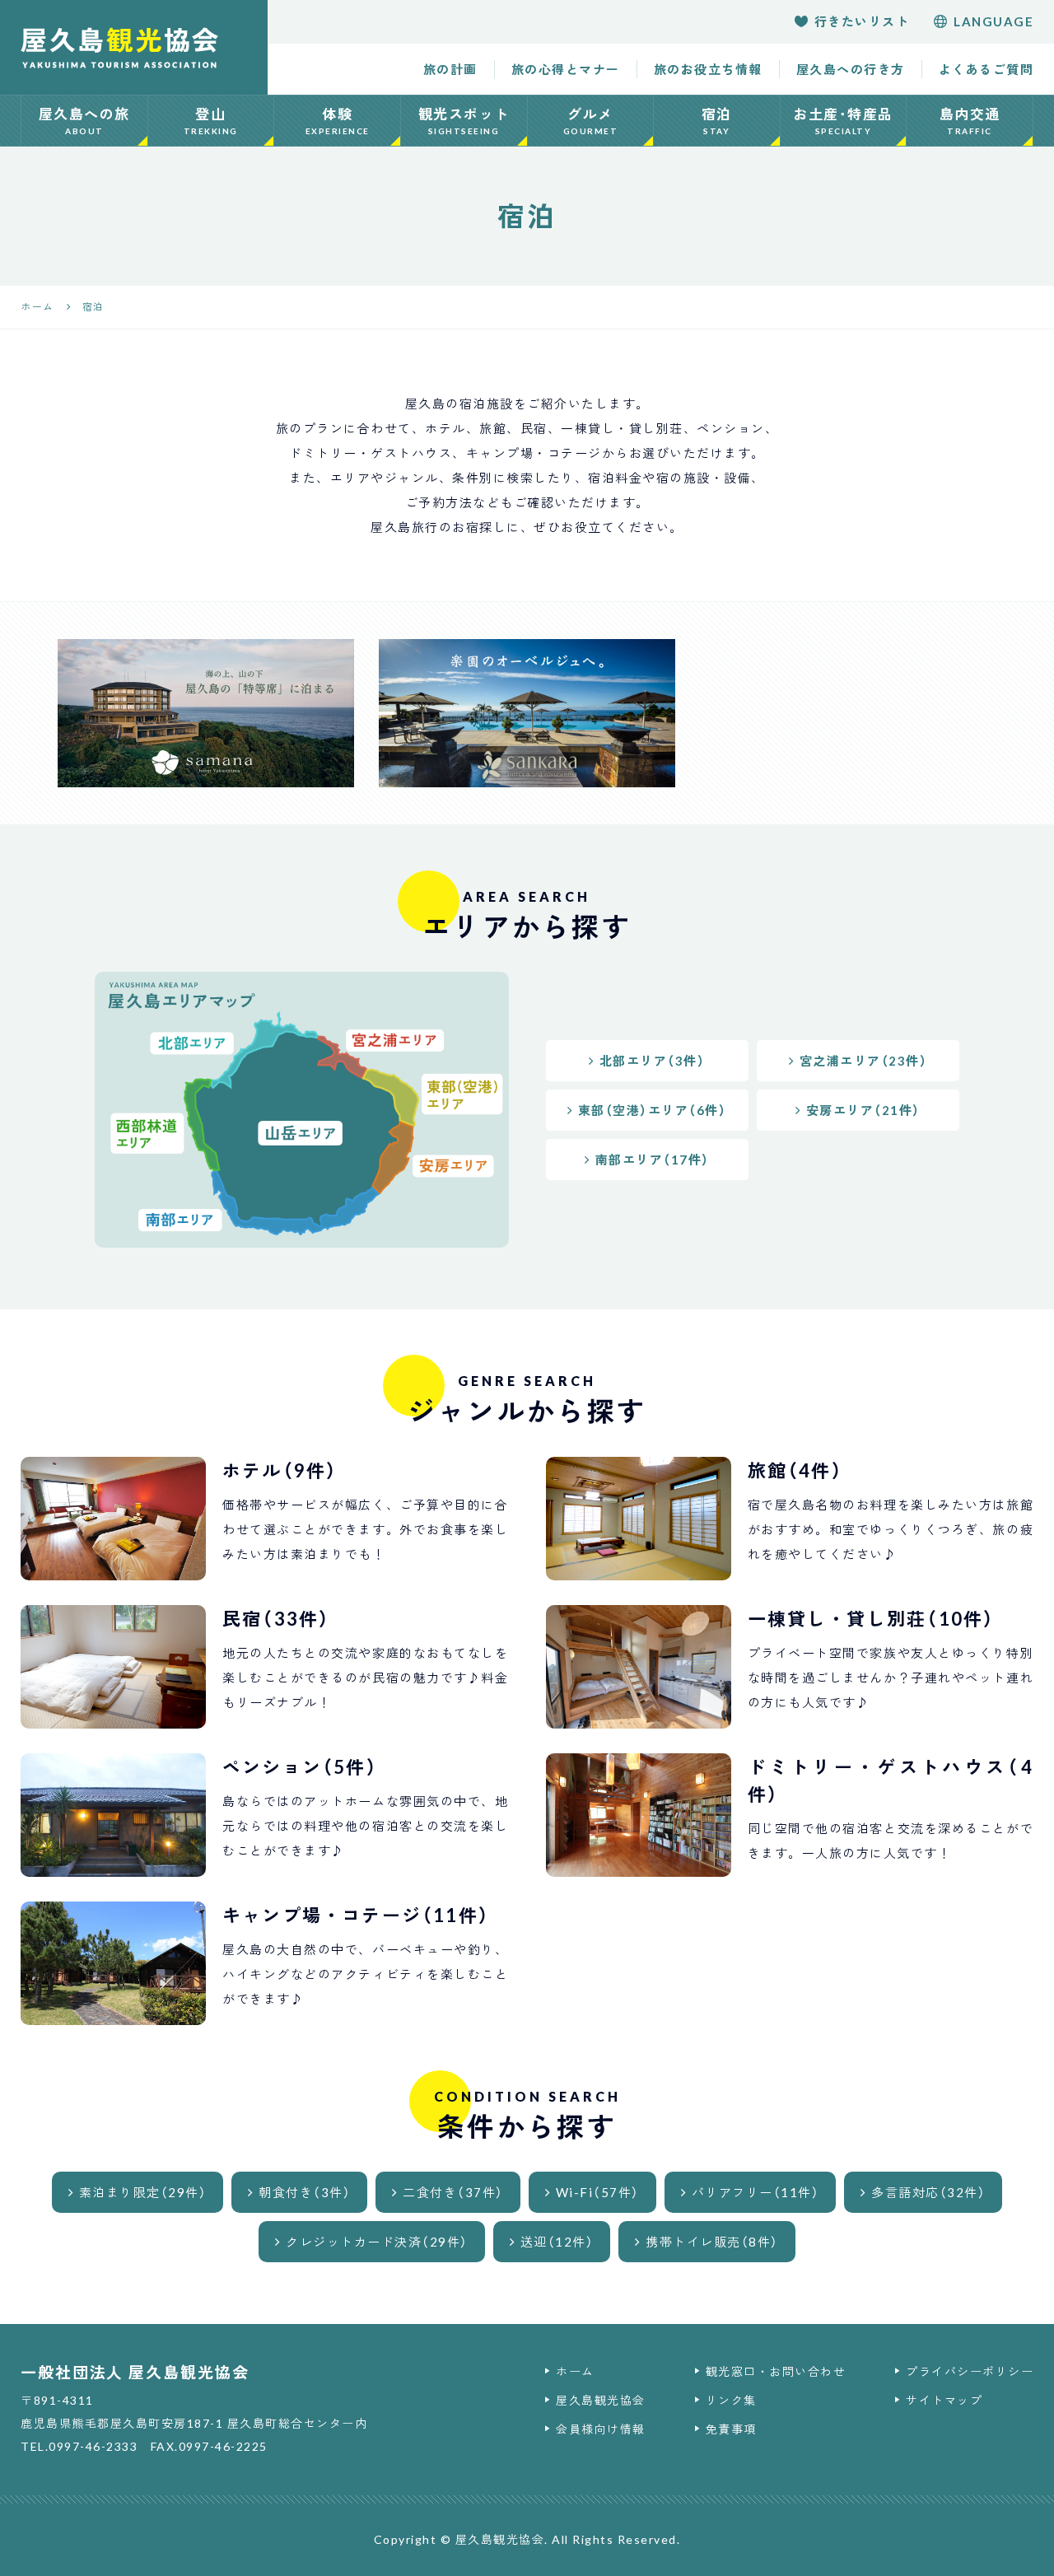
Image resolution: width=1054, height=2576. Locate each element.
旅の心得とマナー (566, 69)
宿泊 (717, 121)
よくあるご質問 (986, 69)
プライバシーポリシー (970, 2371)
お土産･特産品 (843, 121)
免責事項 (731, 2429)
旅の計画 (450, 69)
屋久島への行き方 (851, 69)
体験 (338, 121)
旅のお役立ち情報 (708, 69)
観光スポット (464, 121)
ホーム (575, 2371)
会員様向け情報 (601, 2429)
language (993, 21)
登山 (211, 121)
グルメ (591, 121)
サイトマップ (944, 2400)
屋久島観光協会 (601, 2400)
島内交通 (970, 121)
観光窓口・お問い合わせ (776, 2371)
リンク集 (731, 2400)
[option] (206, 713)
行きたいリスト (862, 21)
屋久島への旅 (84, 121)
